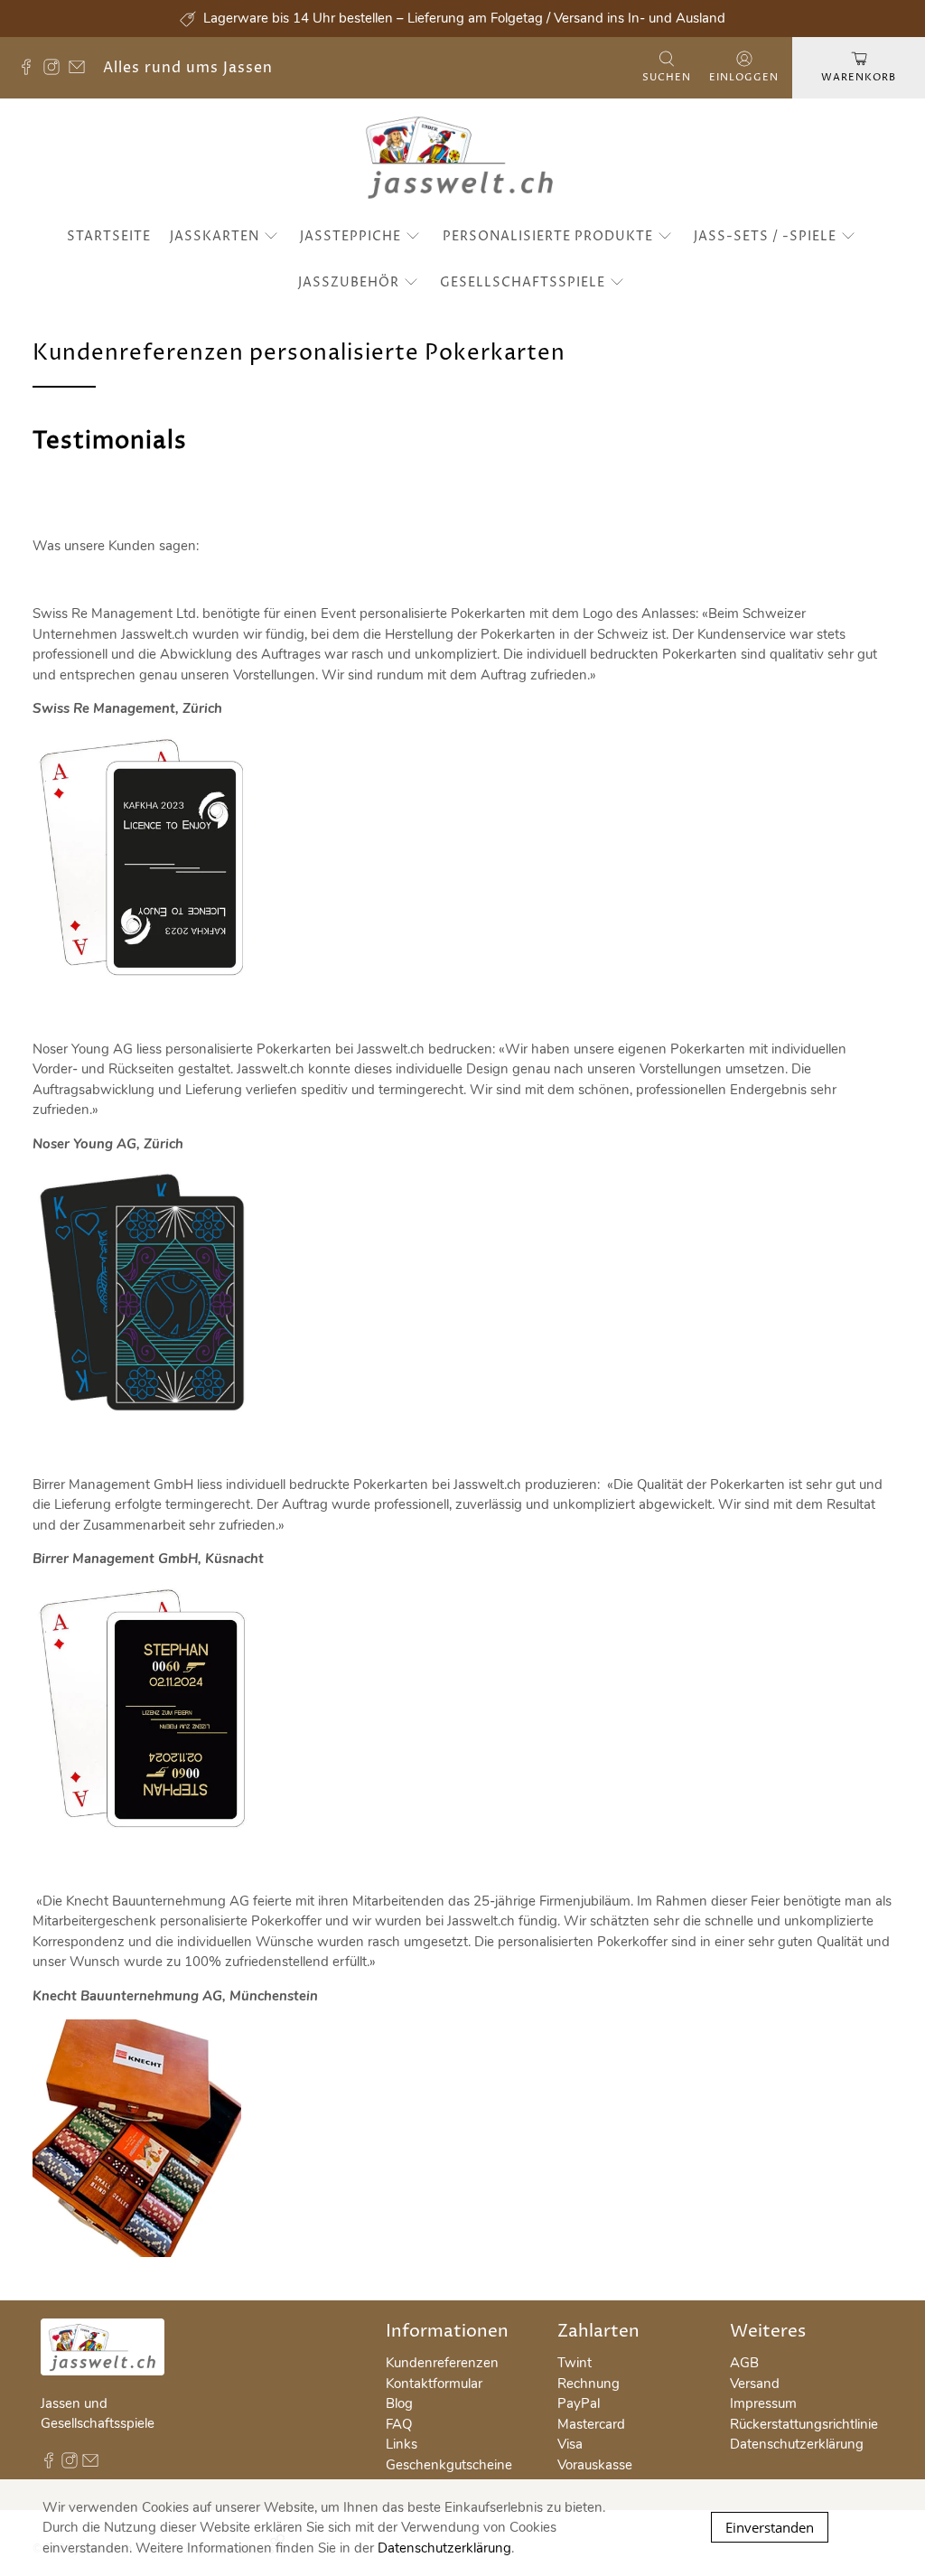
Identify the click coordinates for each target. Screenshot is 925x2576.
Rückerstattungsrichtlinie (804, 2424)
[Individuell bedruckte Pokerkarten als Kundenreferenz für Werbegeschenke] (150, 981)
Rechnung (589, 2384)
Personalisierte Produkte (548, 236)
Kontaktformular (434, 2384)
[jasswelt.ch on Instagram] (56, 70)
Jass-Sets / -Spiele (765, 236)
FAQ (399, 2424)
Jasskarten (215, 236)
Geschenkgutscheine (449, 2465)
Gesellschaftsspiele (523, 282)
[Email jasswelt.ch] (81, 70)
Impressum (763, 2403)
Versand (755, 2384)
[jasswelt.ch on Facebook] (31, 70)
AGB (744, 2363)
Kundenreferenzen (442, 2363)
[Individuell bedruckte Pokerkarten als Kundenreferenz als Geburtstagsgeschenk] (151, 1833)
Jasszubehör (349, 282)
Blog (399, 2403)
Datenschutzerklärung (797, 2444)
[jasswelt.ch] (463, 161)
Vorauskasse (595, 2465)
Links (402, 2444)
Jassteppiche (350, 236)
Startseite (109, 236)
